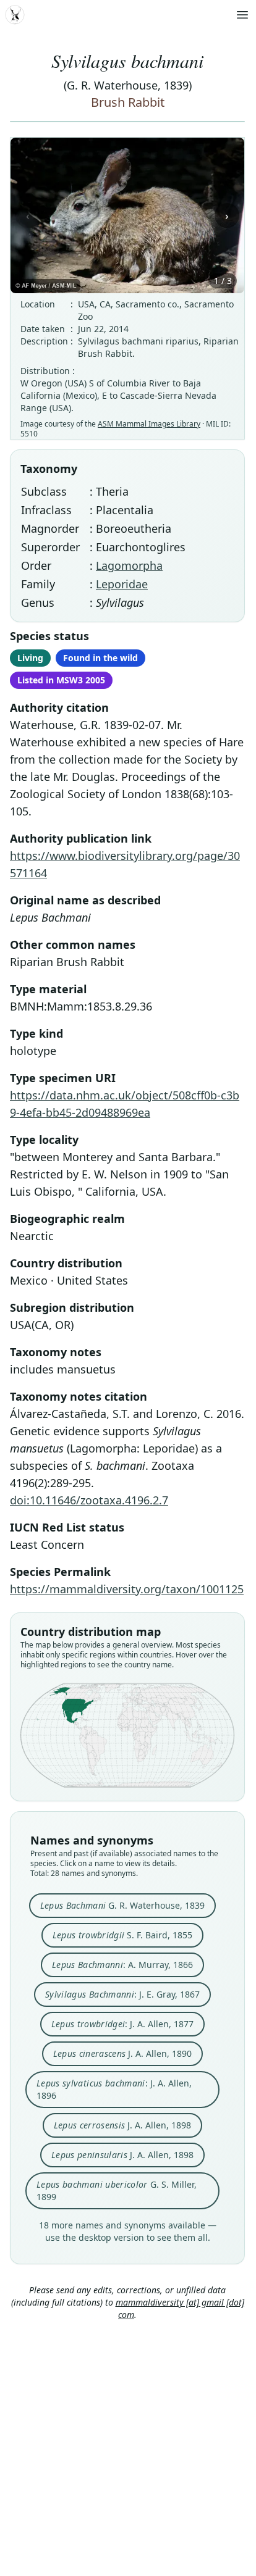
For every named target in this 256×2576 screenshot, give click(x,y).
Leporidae (122, 584)
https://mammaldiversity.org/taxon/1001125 (127, 1589)
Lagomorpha (129, 565)
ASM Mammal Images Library (149, 424)
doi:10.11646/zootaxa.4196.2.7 (89, 1500)
